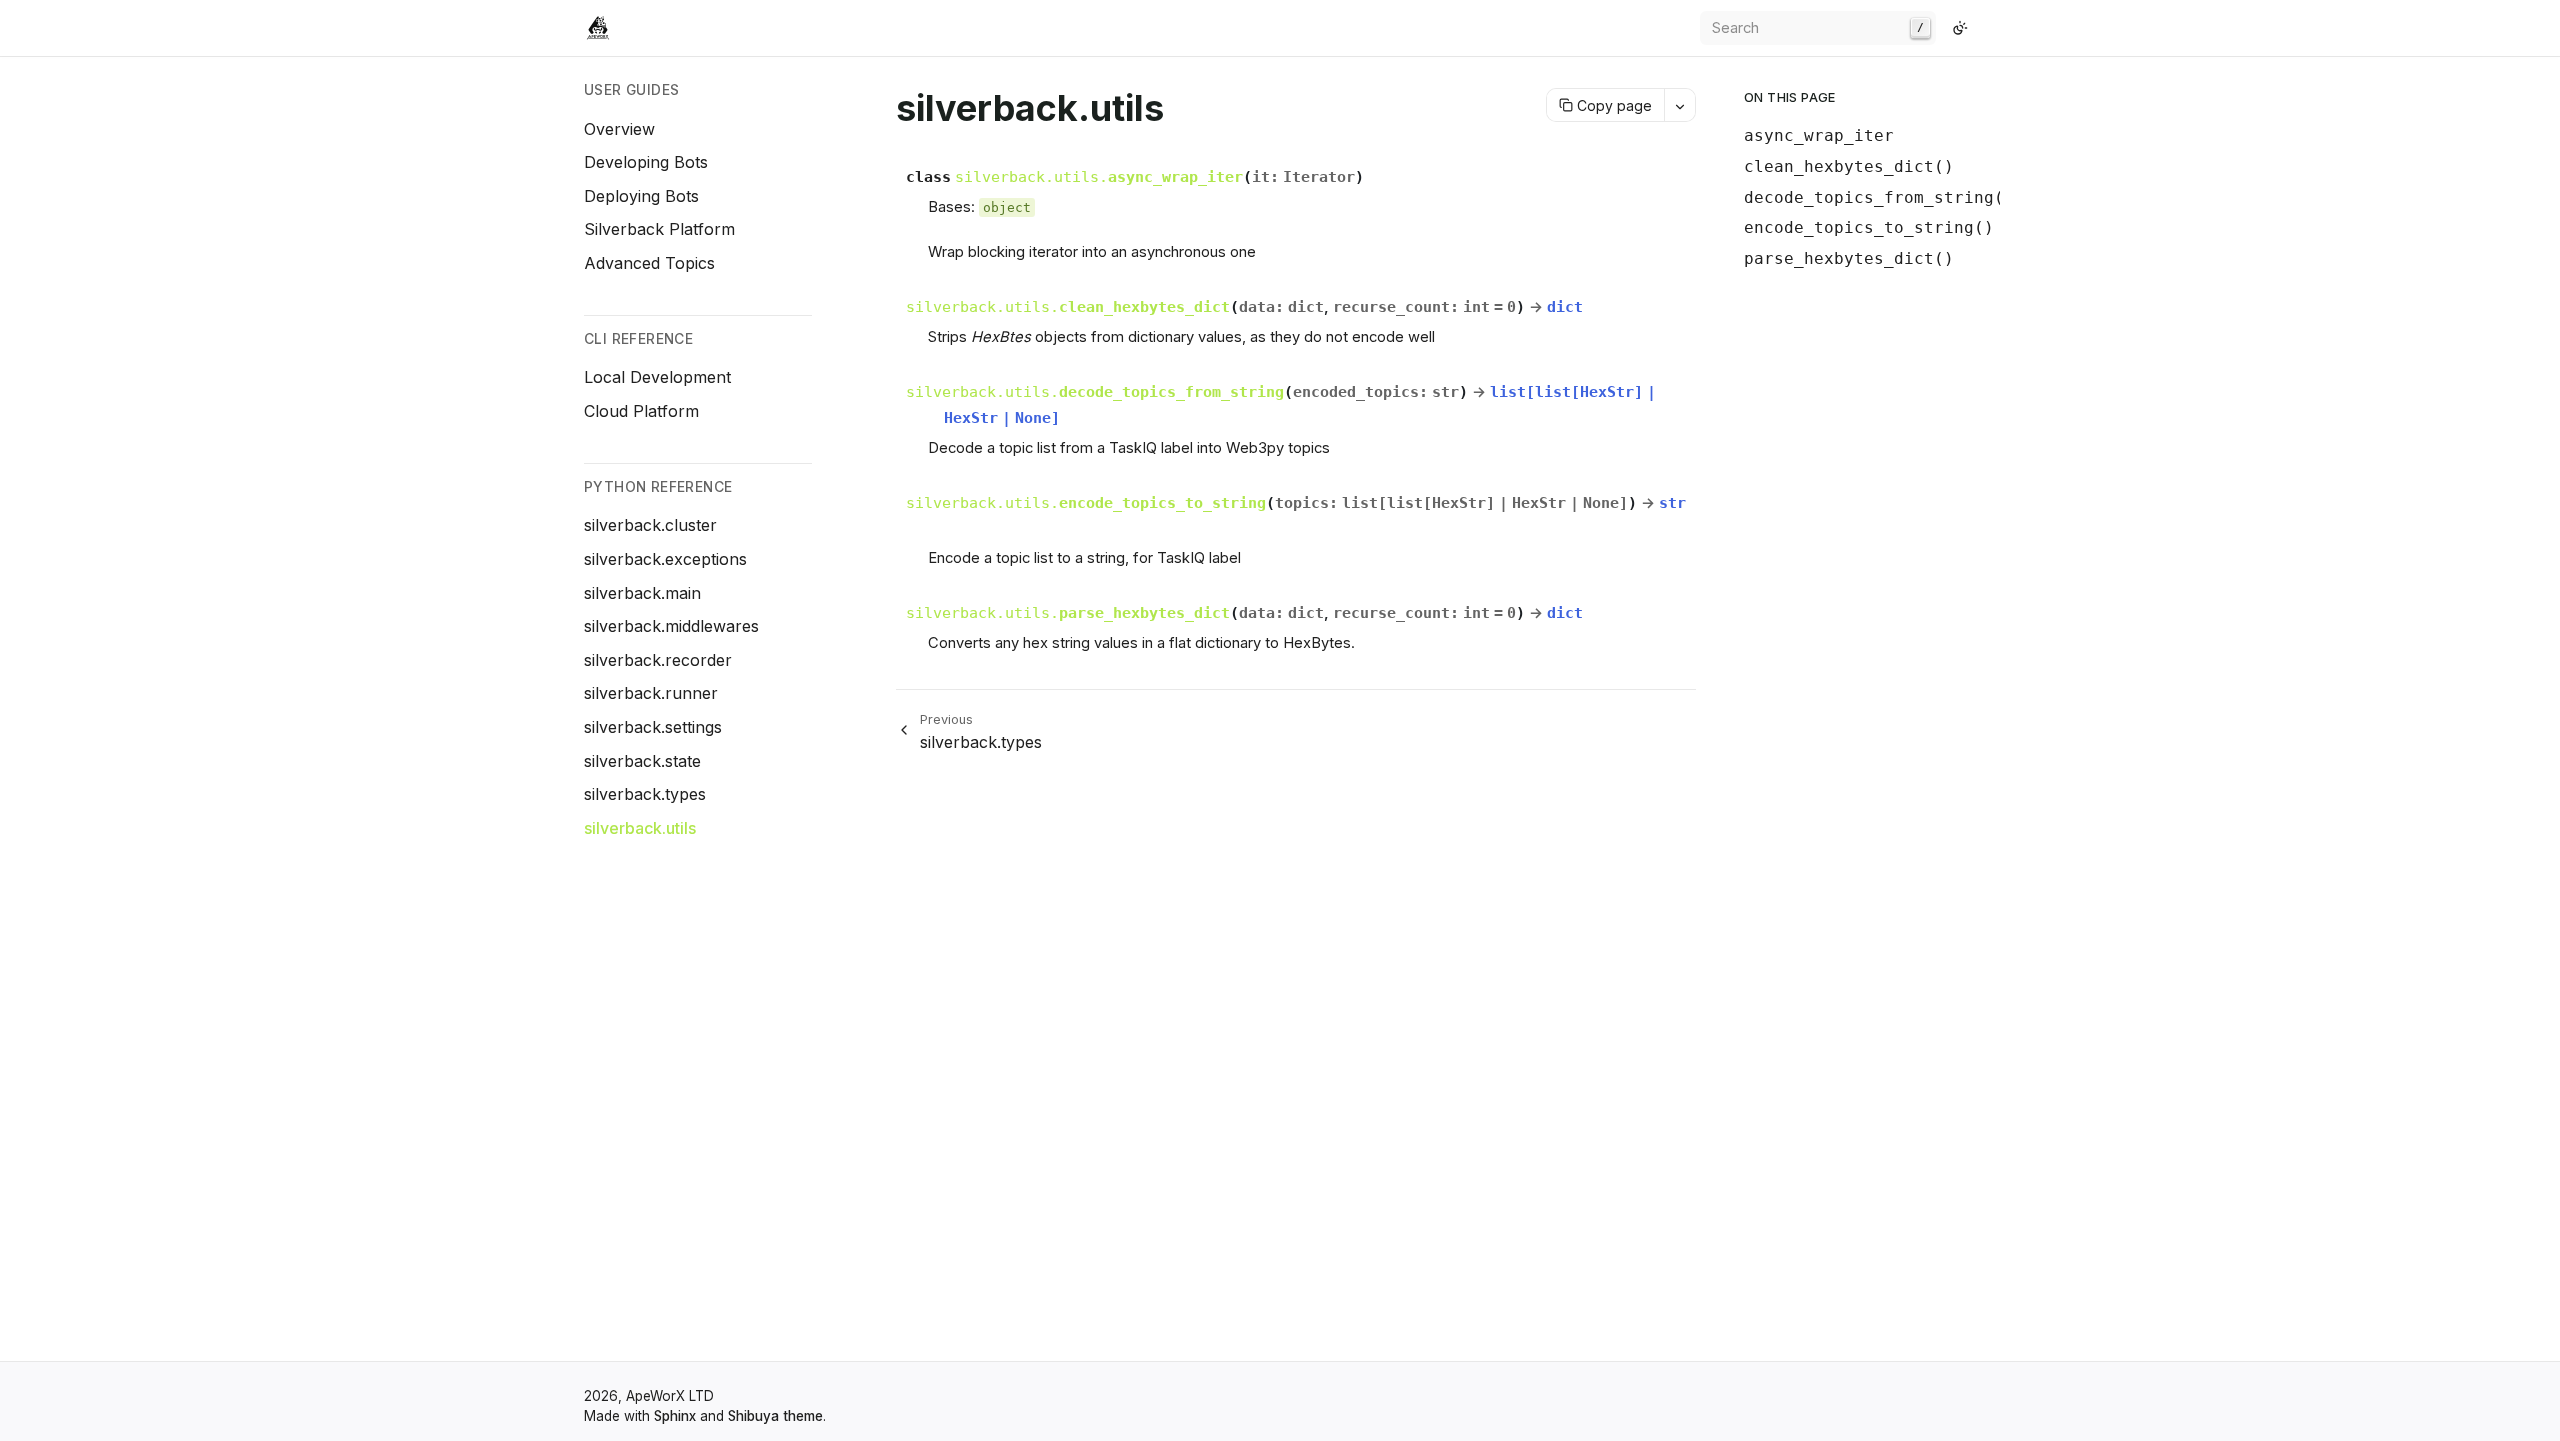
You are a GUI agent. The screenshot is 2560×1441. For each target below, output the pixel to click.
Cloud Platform (641, 411)
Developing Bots (646, 162)
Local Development (657, 377)
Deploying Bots (641, 196)
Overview (619, 129)
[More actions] (1679, 105)
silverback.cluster (650, 525)
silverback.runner (651, 693)
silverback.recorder (658, 660)
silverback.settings (653, 727)
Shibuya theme (775, 1416)
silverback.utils (640, 828)
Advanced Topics (649, 263)
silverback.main (642, 593)
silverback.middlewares (671, 626)
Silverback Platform (659, 229)
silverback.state (642, 761)
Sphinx (675, 1416)
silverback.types (645, 794)
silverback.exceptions (665, 559)
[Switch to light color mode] (1960, 28)
